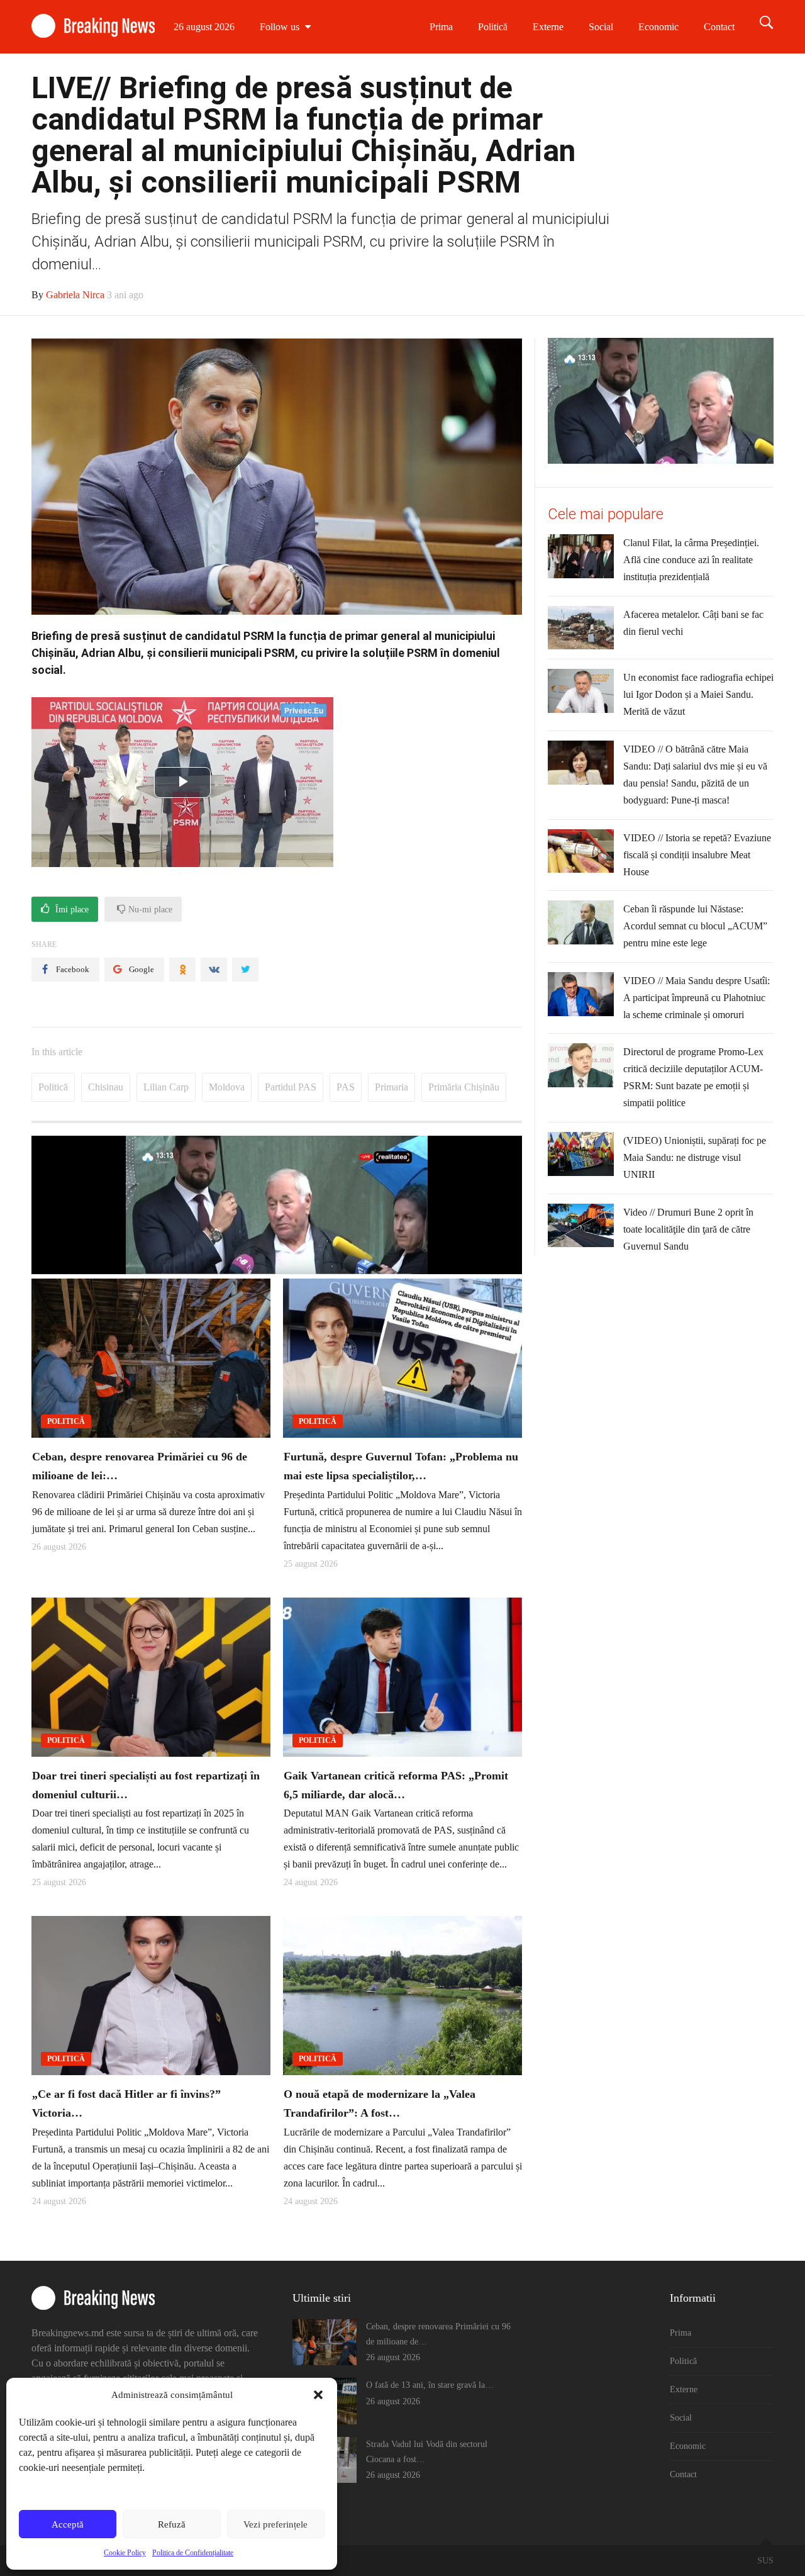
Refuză (172, 2524)
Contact (719, 27)
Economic (658, 27)
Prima (441, 27)
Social (601, 27)
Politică (493, 27)
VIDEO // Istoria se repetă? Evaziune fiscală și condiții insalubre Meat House (697, 855)
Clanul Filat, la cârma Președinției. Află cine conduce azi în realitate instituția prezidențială (691, 560)
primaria (391, 1087)
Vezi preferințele (275, 2524)
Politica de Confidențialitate (193, 2553)
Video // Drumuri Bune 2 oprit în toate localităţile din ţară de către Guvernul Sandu (688, 1229)
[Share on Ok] (182, 970)
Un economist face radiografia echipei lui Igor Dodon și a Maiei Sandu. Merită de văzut (698, 694)
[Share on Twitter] (245, 970)
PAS (346, 1087)
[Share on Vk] (214, 970)
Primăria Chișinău (464, 1087)
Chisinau (106, 1087)
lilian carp (166, 1087)
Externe (548, 27)
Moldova (227, 1087)
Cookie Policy (125, 2553)
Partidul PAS (291, 1087)
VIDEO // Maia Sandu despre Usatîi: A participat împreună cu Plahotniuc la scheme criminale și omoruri (697, 998)
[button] (318, 2395)
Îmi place (71, 910)
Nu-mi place (149, 910)
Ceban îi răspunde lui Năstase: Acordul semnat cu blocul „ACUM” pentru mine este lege (695, 926)
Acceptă (68, 2524)
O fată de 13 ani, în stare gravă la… (430, 2385)
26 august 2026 (204, 27)
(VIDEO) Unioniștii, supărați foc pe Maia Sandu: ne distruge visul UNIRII (695, 1157)
